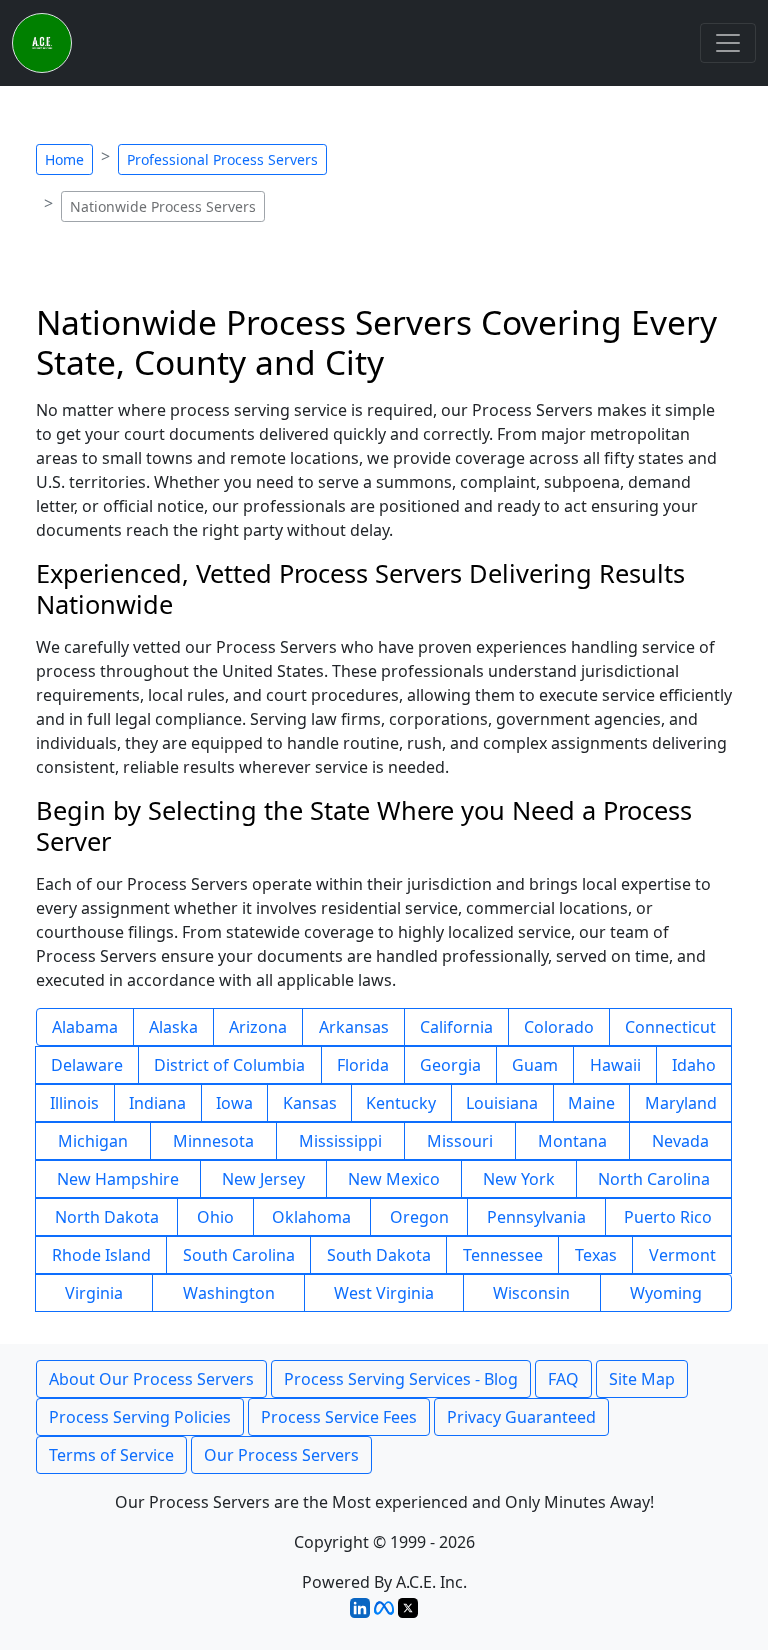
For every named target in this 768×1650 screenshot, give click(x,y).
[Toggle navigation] (728, 43)
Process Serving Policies (140, 1417)
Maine (591, 1103)
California (456, 1027)
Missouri (460, 1141)
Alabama (85, 1027)
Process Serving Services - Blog (401, 1379)
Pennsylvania (536, 1217)
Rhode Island (101, 1255)
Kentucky (401, 1103)
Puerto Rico (668, 1217)
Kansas (310, 1103)
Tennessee (503, 1255)
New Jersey (263, 1179)
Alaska (173, 1027)
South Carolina (239, 1255)
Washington (229, 1293)
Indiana (157, 1103)
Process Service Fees (339, 1417)
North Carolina (654, 1179)
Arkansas (354, 1027)
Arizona (258, 1027)
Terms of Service (111, 1455)
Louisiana (502, 1103)
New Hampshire (118, 1179)
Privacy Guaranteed (521, 1417)
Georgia (450, 1065)
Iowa (234, 1103)
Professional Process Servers (222, 159)
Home (64, 159)
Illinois (74, 1103)
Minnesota (213, 1141)
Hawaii (615, 1065)
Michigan (93, 1141)
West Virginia (384, 1293)
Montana (572, 1141)
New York (519, 1179)
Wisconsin (531, 1293)
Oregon (419, 1217)
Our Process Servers (281, 1455)
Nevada (680, 1141)
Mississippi (340, 1141)
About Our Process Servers (151, 1379)
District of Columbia (229, 1065)
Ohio (215, 1217)
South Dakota (379, 1255)
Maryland (681, 1103)
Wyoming (666, 1293)
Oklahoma (311, 1217)
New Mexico (394, 1179)
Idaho (694, 1065)
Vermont (682, 1255)
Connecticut (670, 1027)
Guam (535, 1065)
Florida (363, 1065)
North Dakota (107, 1217)
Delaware (87, 1065)
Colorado (559, 1027)
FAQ (563, 1379)
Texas (596, 1255)
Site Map (642, 1379)
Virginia (94, 1293)
